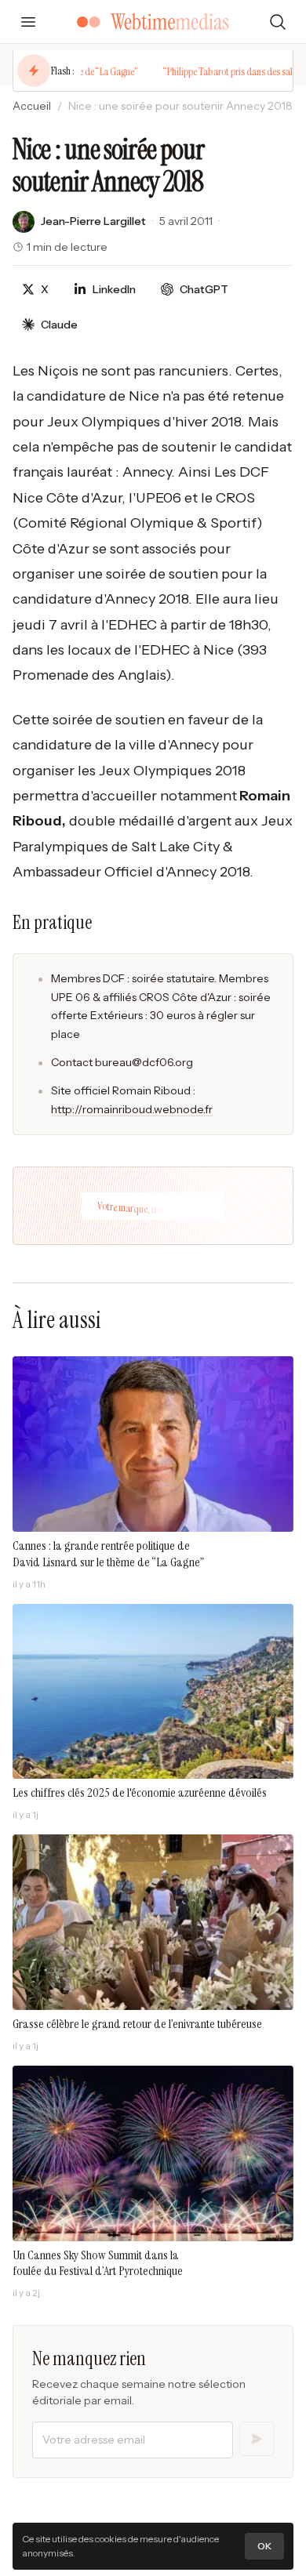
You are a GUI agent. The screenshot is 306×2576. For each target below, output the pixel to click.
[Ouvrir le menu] (28, 22)
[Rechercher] (278, 22)
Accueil (32, 106)
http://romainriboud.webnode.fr (132, 1109)
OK (264, 2546)
